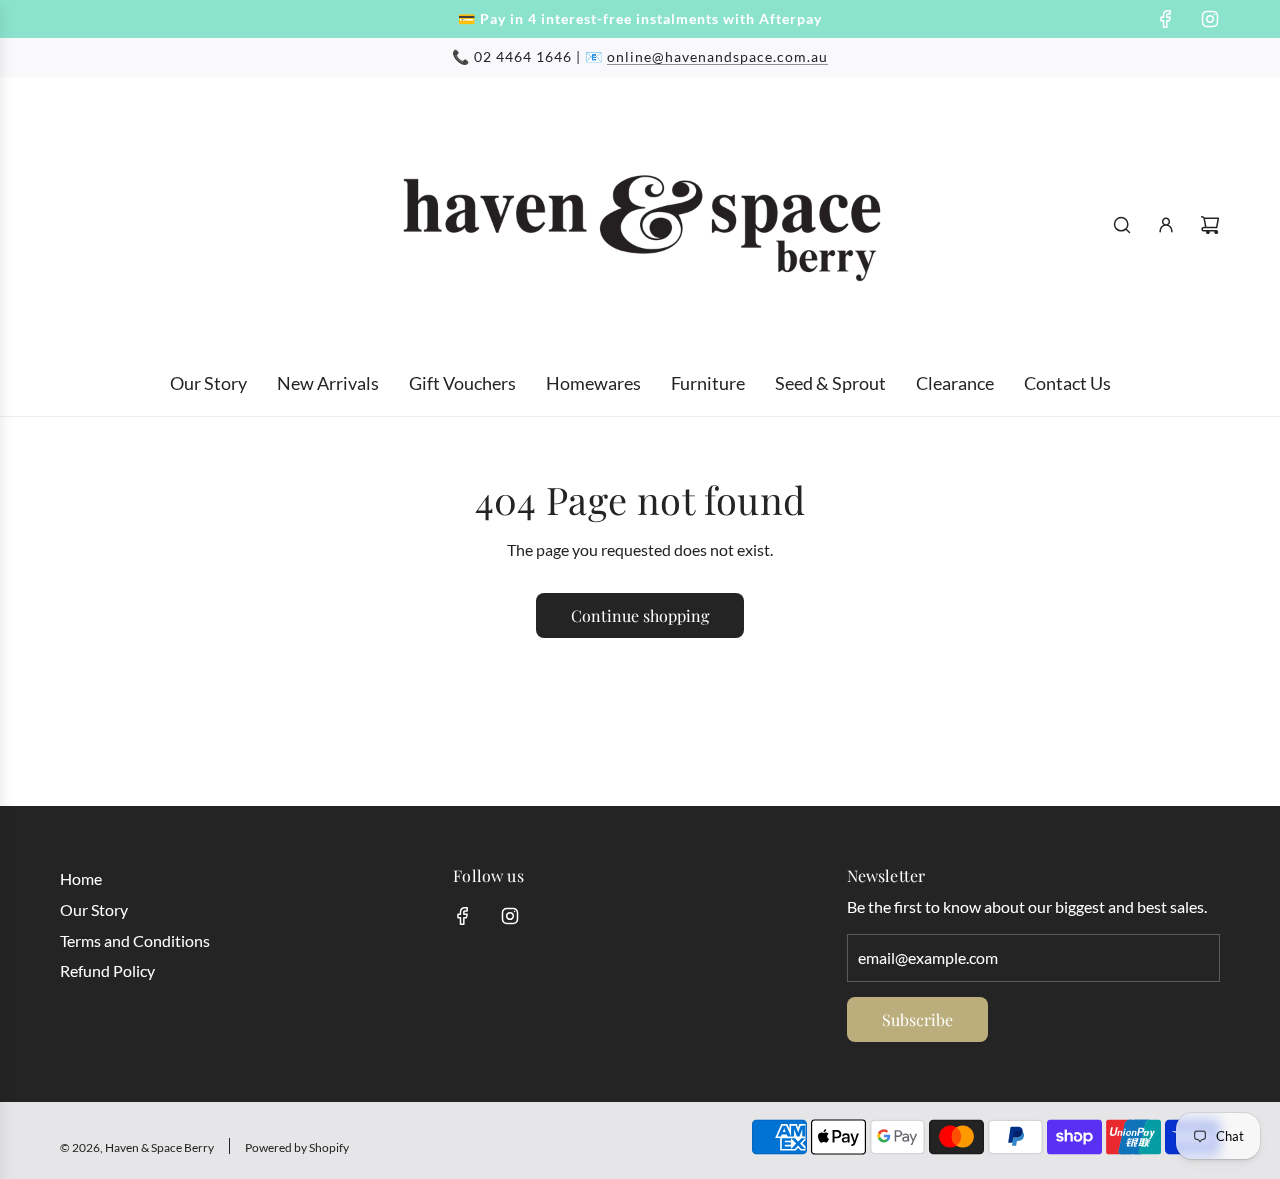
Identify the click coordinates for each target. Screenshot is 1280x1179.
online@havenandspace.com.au (717, 56)
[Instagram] (1210, 19)
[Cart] (1210, 225)
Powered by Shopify (297, 1147)
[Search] (1122, 225)
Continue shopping (640, 615)
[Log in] (1166, 225)
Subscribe (917, 1019)
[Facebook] (1166, 19)
